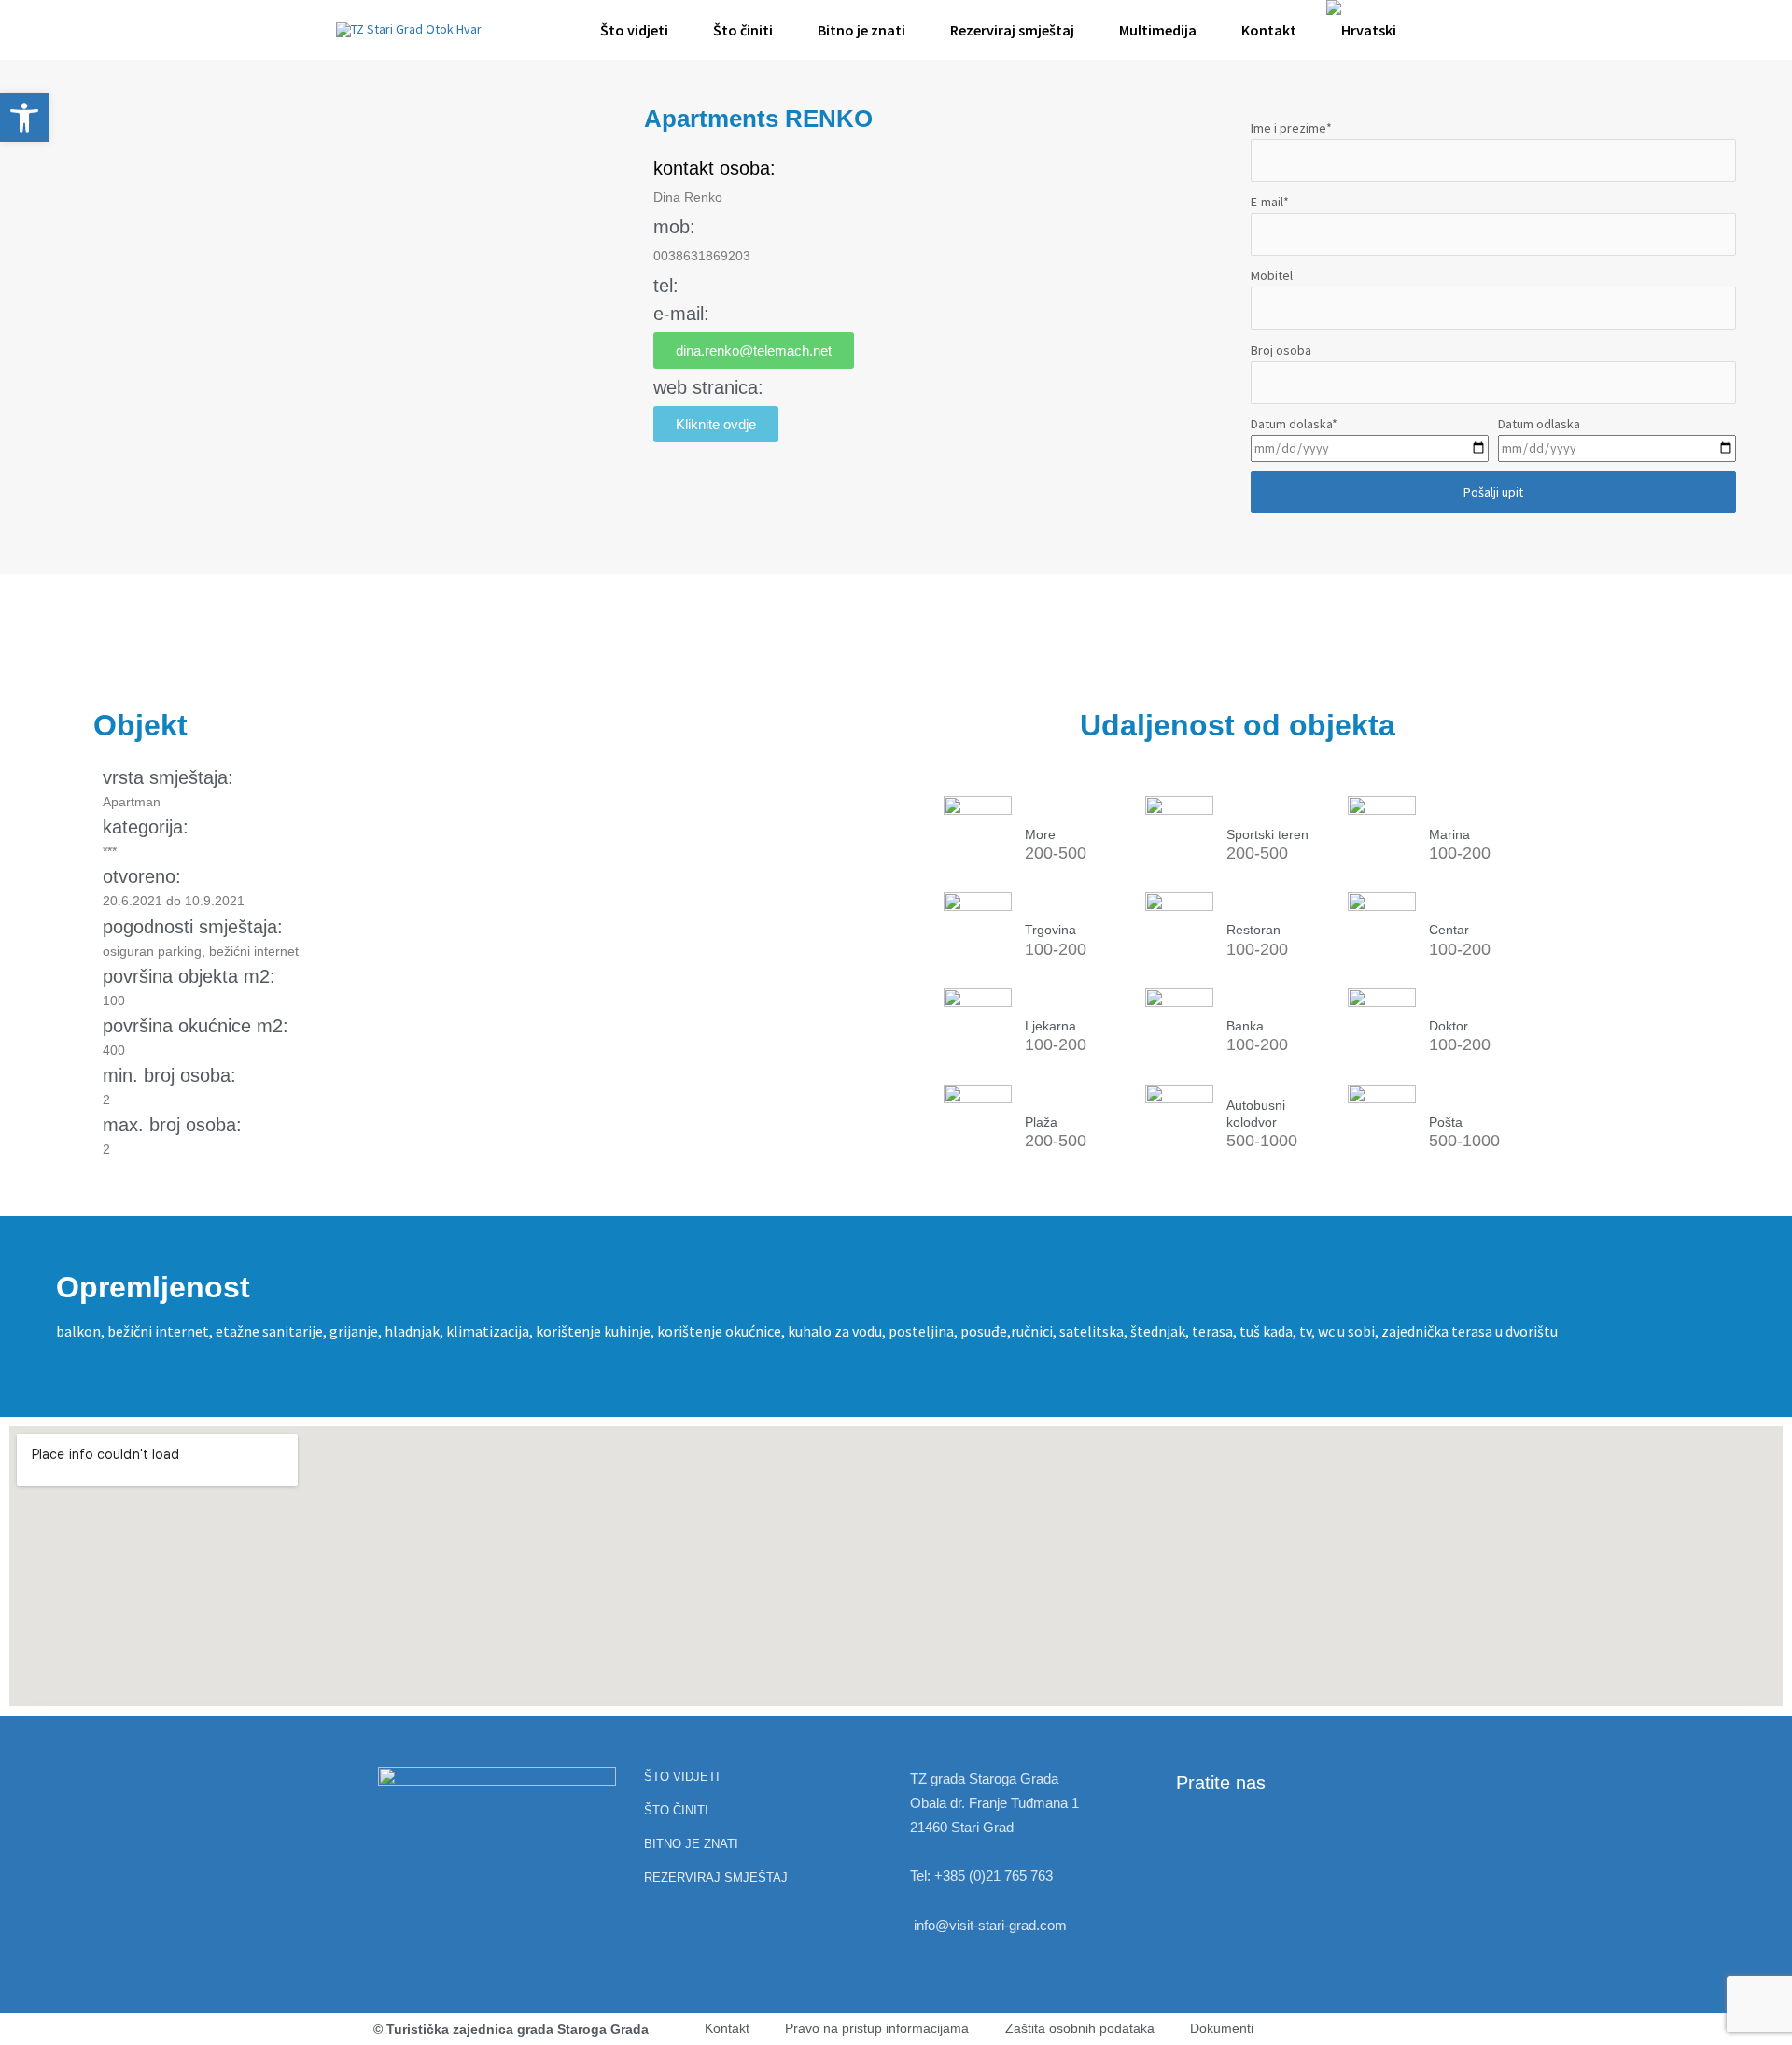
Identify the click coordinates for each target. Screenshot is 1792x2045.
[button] (1434, 30)
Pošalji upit (1493, 492)
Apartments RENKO (758, 119)
